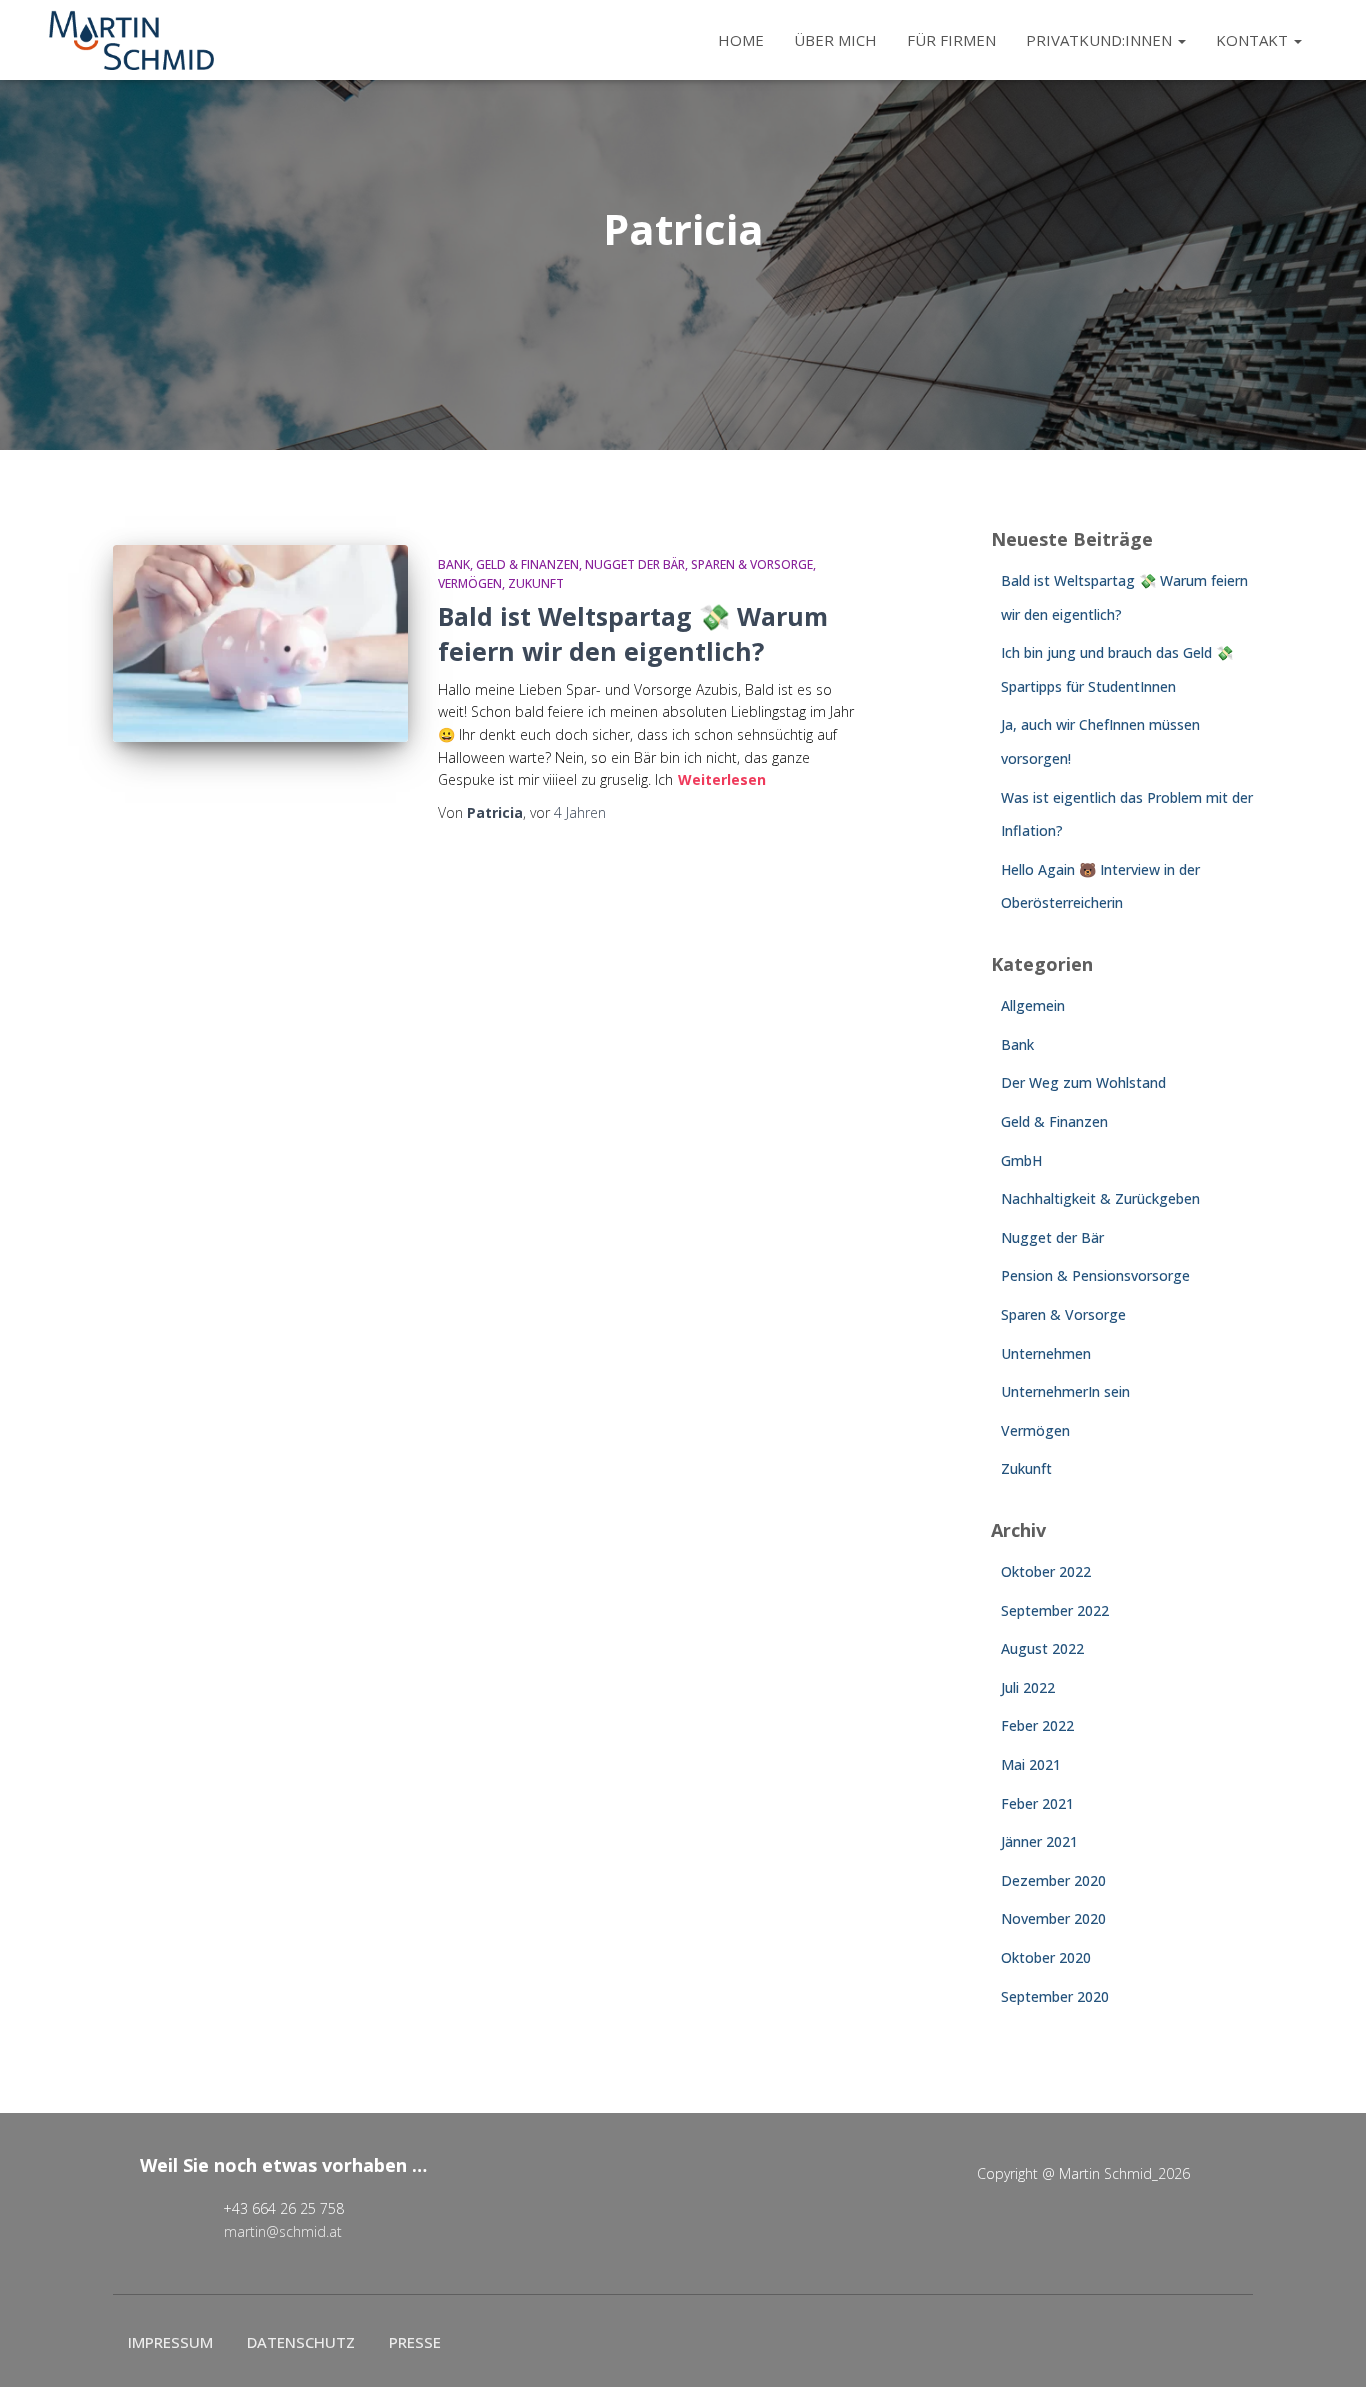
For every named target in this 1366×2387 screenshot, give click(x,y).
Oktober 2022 (1046, 1571)
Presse (415, 2342)
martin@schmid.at (283, 2231)
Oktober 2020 (1046, 1957)
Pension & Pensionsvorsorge (1095, 1275)
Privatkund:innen (1101, 40)
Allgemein (1033, 1005)
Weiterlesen (722, 779)
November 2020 (1053, 1918)
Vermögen (470, 583)
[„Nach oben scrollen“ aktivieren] (1326, 2347)
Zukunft (536, 583)
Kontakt (1254, 40)
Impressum (170, 2342)
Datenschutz (301, 2342)
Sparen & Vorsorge (752, 564)
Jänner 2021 (1039, 1841)
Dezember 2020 (1053, 1880)
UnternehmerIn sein (1065, 1391)
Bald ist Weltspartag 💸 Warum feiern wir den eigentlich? (633, 633)
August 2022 (1042, 1648)
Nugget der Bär (635, 564)
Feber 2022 (1037, 1725)
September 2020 (1055, 1996)
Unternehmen (1046, 1353)
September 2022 (1055, 1610)
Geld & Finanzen (527, 564)
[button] (1181, 40)
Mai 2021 (1031, 1764)
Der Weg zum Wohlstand (1083, 1082)
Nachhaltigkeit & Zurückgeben (1100, 1198)
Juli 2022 (1028, 1687)
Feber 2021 (1037, 1803)
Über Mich (835, 40)
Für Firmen (951, 40)
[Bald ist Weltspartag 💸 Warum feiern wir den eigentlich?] (260, 643)
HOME (741, 40)
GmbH (1021, 1160)
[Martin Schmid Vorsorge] (131, 40)
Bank (454, 564)
